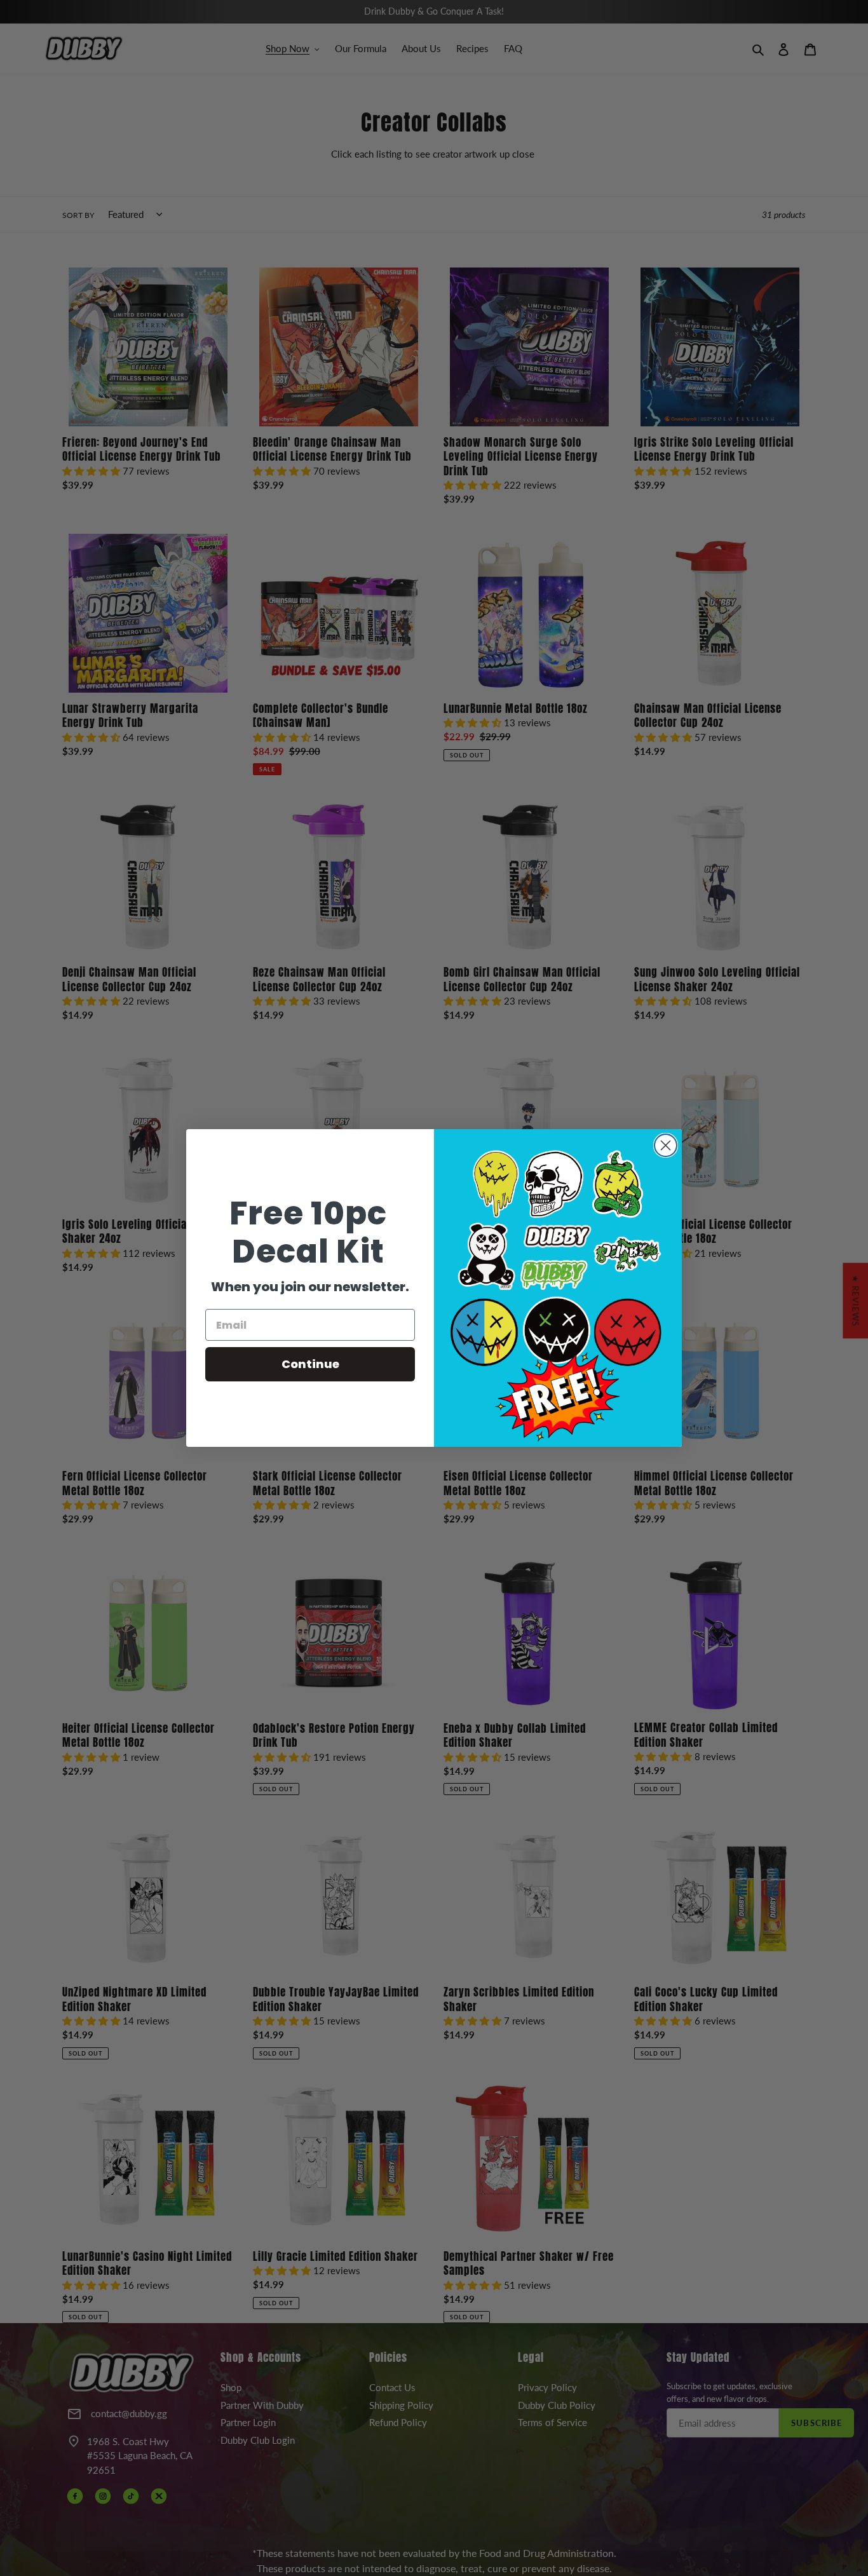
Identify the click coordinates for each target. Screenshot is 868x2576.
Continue (310, 1364)
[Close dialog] (666, 1145)
